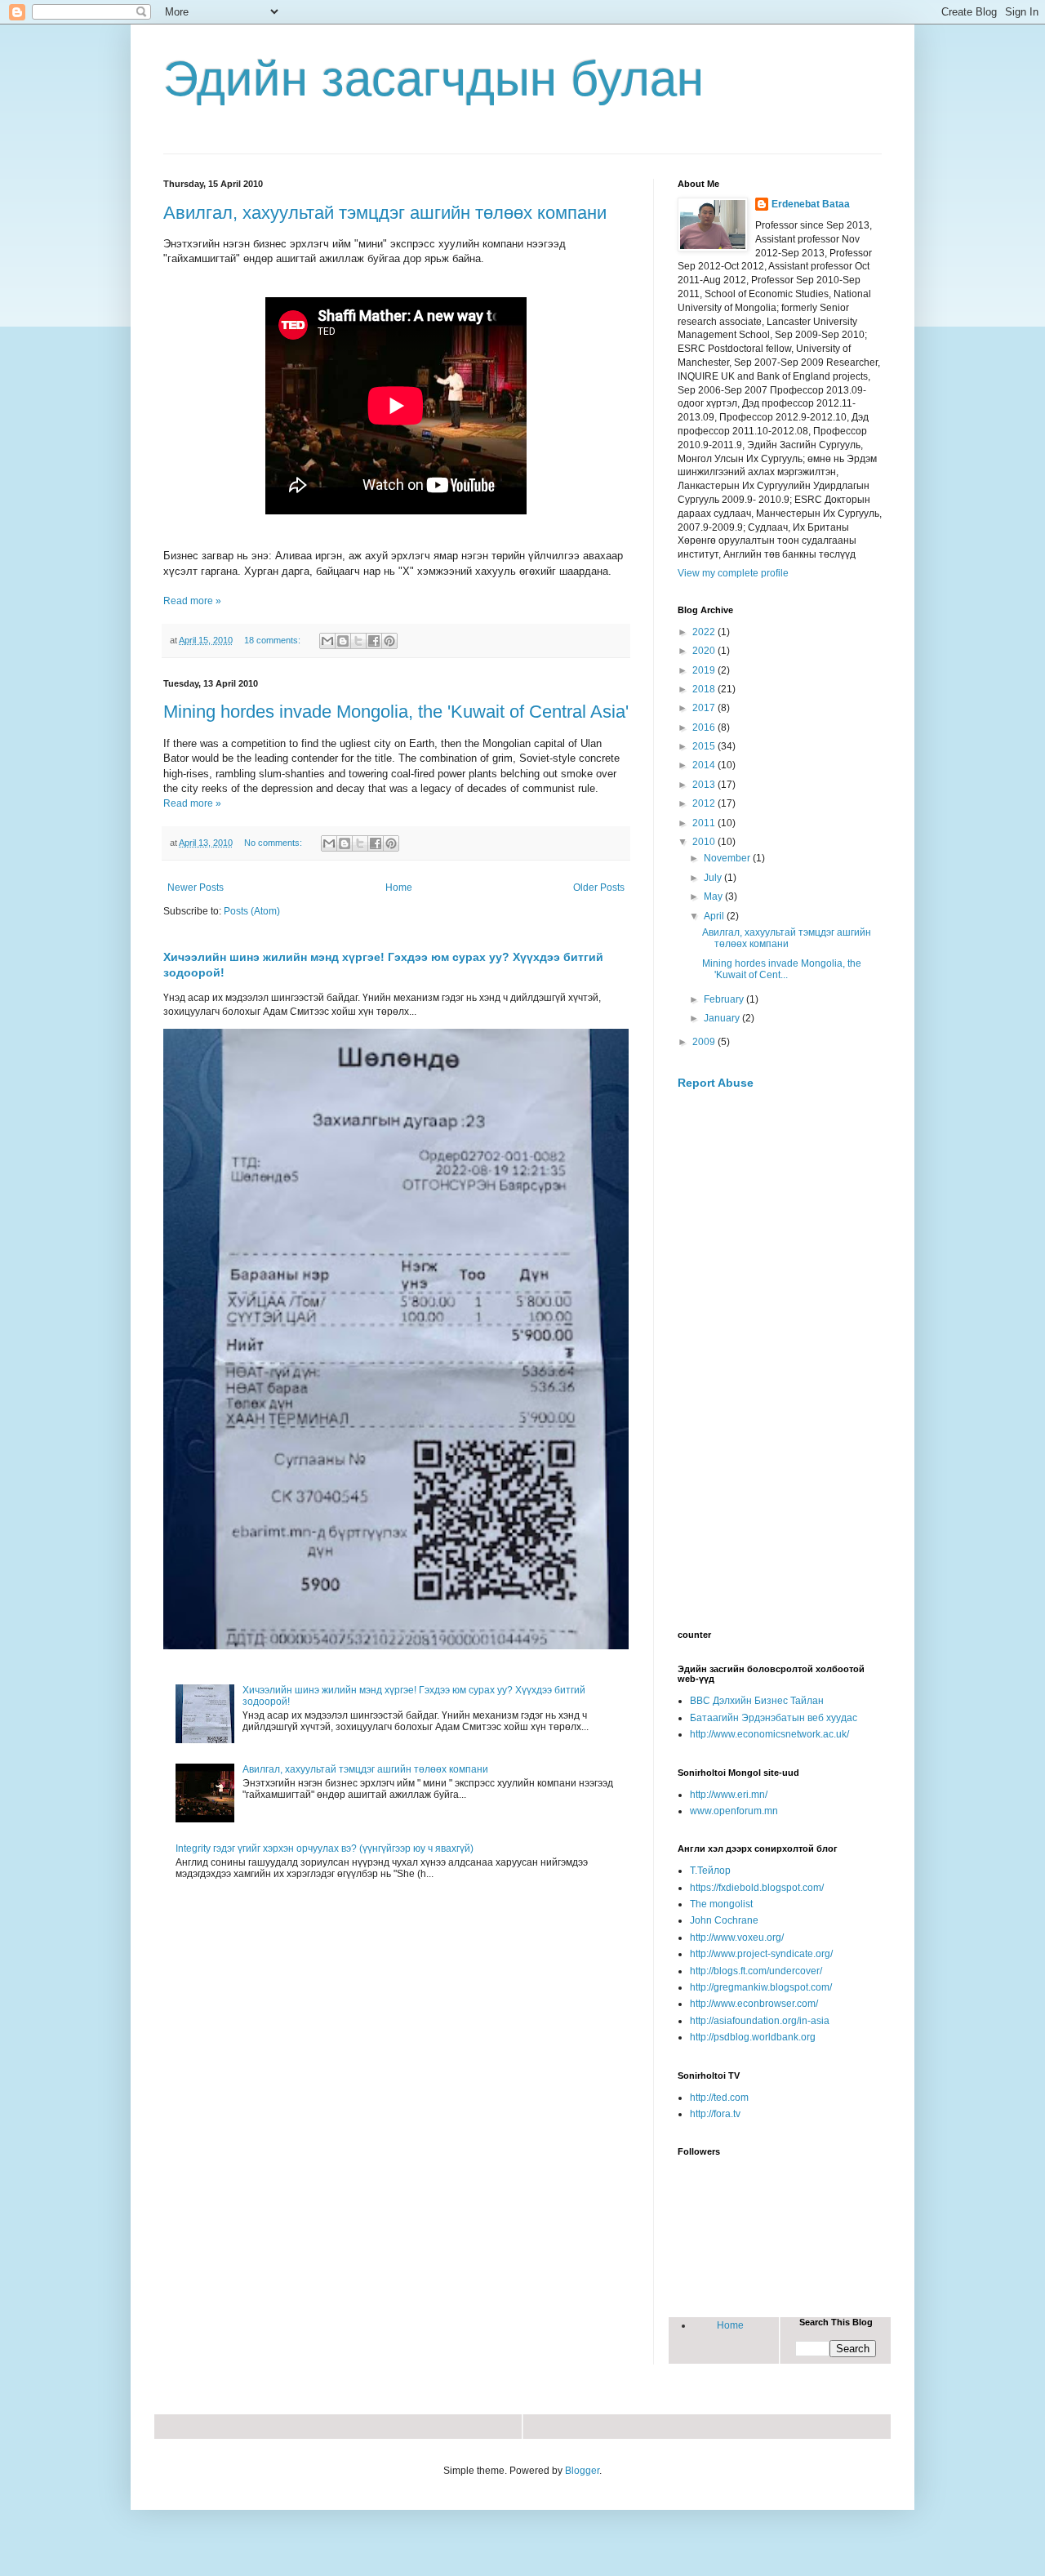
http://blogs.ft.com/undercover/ (756, 1971)
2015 (705, 746)
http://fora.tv (715, 2114)
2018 (705, 689)
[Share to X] (358, 641)
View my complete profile (733, 573)
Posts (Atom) (252, 911)
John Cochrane (724, 1920)
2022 (705, 632)
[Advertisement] (780, 1360)
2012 (705, 803)
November (728, 858)
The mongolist (721, 1904)
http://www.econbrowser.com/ (754, 2004)
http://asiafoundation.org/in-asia (760, 2021)
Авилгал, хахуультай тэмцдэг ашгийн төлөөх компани (385, 213)
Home (399, 888)
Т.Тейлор (710, 1871)
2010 (705, 842)
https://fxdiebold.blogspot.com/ (757, 1888)
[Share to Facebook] (374, 641)
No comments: (274, 843)
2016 (705, 727)
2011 (705, 823)
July (714, 878)
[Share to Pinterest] (389, 641)
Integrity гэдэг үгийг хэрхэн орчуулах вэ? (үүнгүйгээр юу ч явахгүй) (325, 1849)
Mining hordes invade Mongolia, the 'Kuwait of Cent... (782, 969)
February (725, 999)
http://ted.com (719, 2098)
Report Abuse (716, 1083)
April (715, 916)
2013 (705, 785)
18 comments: (273, 640)
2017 (705, 708)
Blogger (582, 2471)
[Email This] (327, 641)
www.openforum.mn (734, 1811)
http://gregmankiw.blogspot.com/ (761, 1987)
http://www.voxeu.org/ (737, 1938)
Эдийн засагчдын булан (434, 79)
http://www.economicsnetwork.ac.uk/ (769, 1734)
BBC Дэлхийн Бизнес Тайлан (757, 1701)
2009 (705, 1042)
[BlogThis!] (343, 641)
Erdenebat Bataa (811, 204)
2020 (705, 651)
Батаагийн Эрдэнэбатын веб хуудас (774, 1718)
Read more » (192, 601)
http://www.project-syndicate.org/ (761, 1954)
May (714, 896)
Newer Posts (196, 888)
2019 (705, 670)
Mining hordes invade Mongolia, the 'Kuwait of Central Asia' (396, 712)
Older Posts (599, 888)
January (723, 1018)
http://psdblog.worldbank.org (753, 2037)
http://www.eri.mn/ (729, 1795)
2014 (705, 765)
